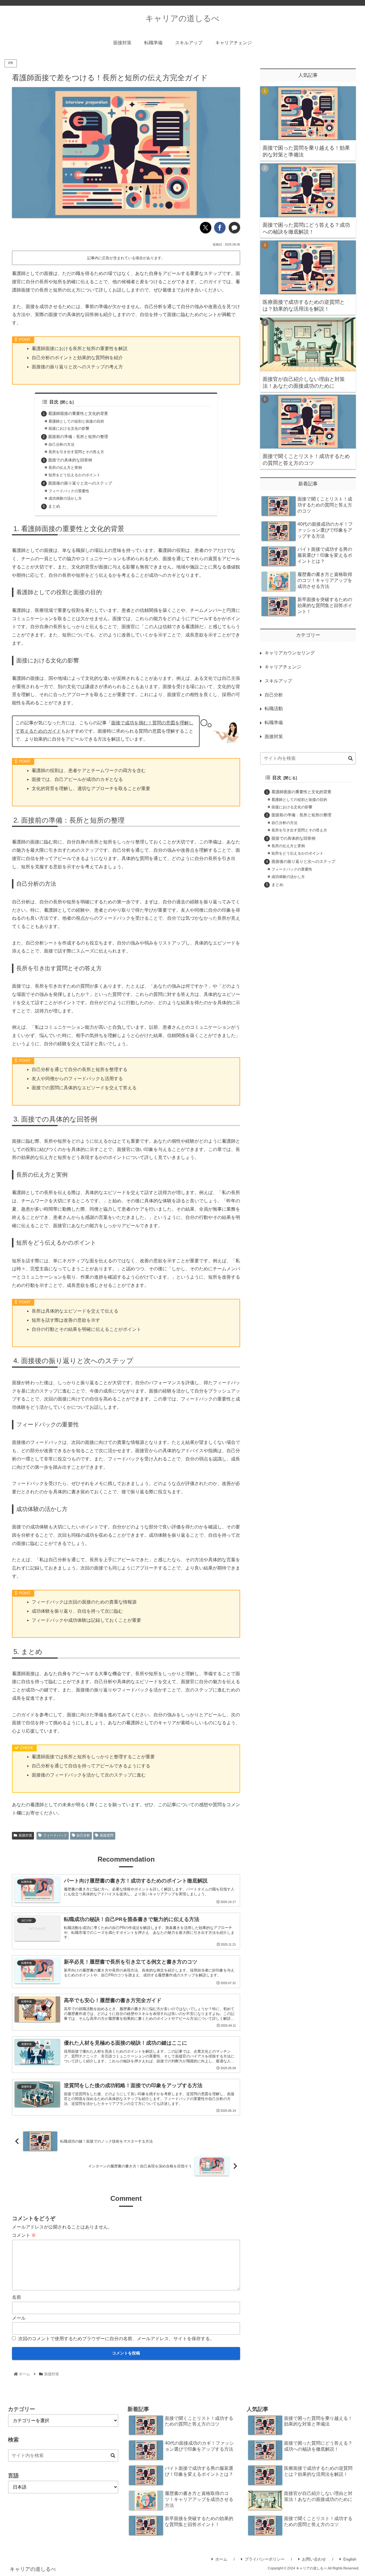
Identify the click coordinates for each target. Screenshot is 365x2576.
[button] (350, 759)
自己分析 (83, 1835)
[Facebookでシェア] (220, 228)
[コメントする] (234, 228)
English (350, 2559)
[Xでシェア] (206, 228)
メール (19, 2318)
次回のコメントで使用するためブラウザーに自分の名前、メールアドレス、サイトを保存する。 (116, 2339)
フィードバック (55, 1835)
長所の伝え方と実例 (65, 468)
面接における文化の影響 (69, 428)
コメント (24, 2235)
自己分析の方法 (61, 444)
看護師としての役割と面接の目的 (76, 421)
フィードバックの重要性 (69, 491)
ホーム (221, 2559)
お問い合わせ (314, 2559)
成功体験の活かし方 (65, 498)
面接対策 (25, 1835)
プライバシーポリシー (265, 2559)
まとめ (54, 506)
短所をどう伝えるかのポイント (74, 475)
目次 (54, 402)
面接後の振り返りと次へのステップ (80, 483)
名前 (17, 2297)
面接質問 (107, 1835)
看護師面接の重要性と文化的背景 (78, 413)
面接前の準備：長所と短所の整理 (78, 437)
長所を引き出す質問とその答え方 (76, 452)
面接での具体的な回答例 (70, 460)
